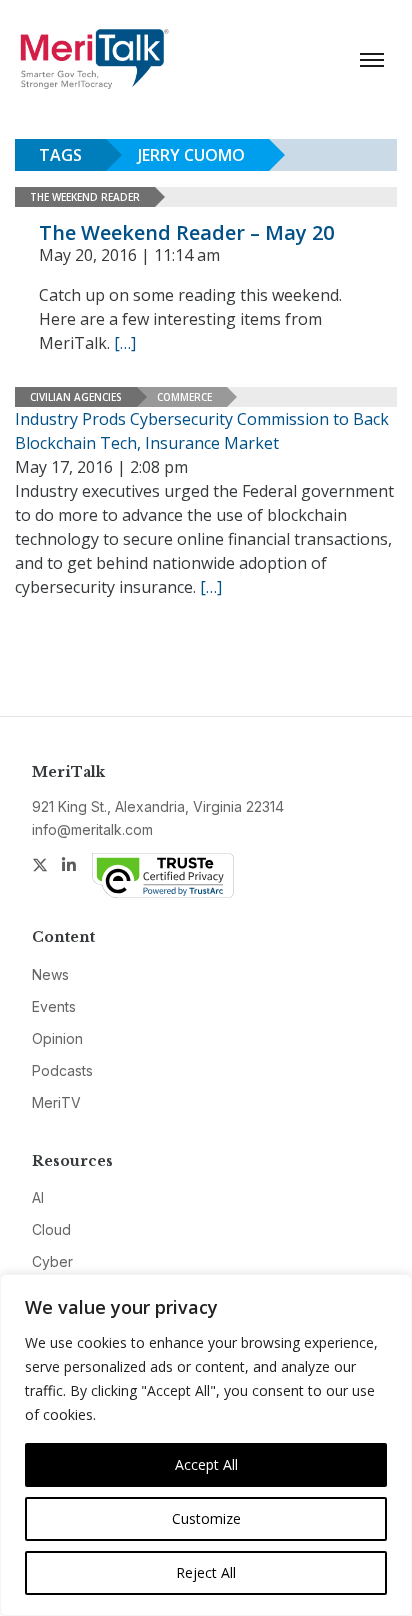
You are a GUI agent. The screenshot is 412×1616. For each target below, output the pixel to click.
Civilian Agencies (76, 397)
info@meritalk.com (92, 829)
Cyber (52, 1261)
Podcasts (62, 1070)
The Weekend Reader (85, 197)
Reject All (206, 1572)
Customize (206, 1518)
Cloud (51, 1229)
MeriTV (56, 1102)
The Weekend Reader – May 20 (186, 232)
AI (38, 1197)
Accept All (206, 1464)
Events (54, 1006)
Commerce (184, 397)
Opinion (57, 1038)
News (50, 974)
